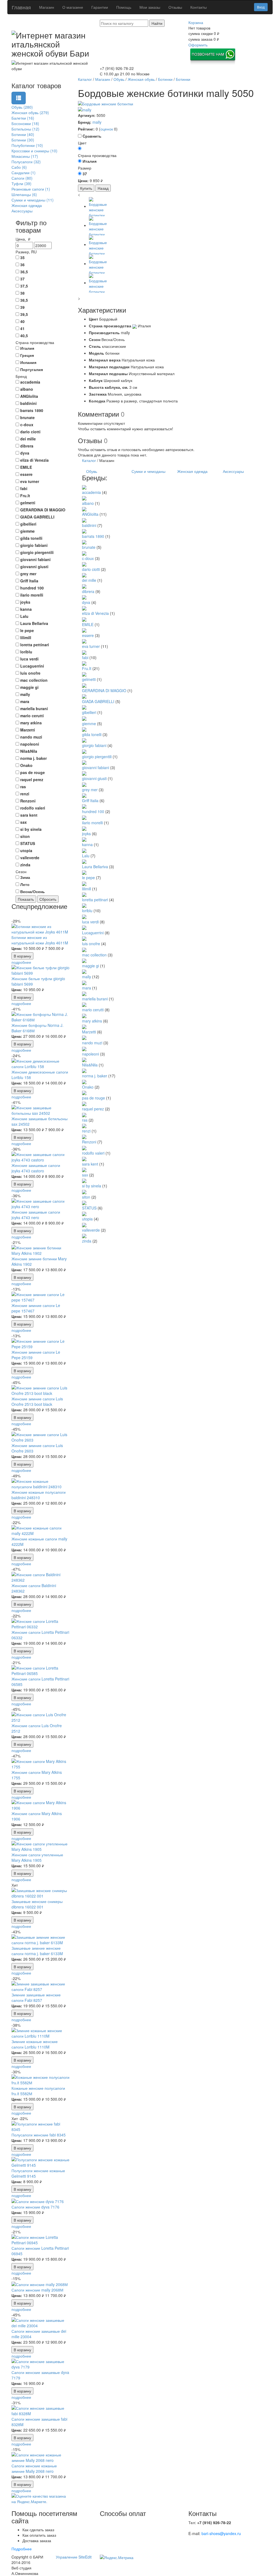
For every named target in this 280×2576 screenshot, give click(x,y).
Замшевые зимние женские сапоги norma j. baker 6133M (37, 1951)
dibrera (88, 591)
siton (86, 1197)
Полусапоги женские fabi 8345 (39, 2135)
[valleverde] (84, 1224)
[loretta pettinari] (84, 894)
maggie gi (91, 966)
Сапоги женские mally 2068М (37, 2290)
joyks (86, 834)
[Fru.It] (84, 663)
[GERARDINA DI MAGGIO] (84, 685)
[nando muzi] (84, 1037)
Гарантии (100, 7)
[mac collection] (84, 949)
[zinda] (84, 1235)
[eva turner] (84, 641)
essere (88, 635)
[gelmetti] (84, 674)
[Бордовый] (80, 148)
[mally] (85, 109)
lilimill (87, 889)
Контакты (199, 7)
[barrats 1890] (84, 531)
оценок (107, 129)
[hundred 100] (84, 806)
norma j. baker (95, 1076)
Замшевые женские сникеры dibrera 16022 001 (37, 1904)
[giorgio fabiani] (84, 740)
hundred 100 (93, 811)
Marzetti (89, 1032)
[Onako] (84, 1081)
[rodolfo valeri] (84, 1147)
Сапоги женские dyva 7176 (35, 2207)
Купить (86, 188)
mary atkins (92, 1021)
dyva (86, 602)
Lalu (86, 856)
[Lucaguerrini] (84, 927)
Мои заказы (150, 7)
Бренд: (85, 122)
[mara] (84, 982)
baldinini (89, 525)
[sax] (84, 1169)
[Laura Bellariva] (84, 861)
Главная (21, 7)
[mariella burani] (84, 993)
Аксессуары (233, 471)
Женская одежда (192, 471)
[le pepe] (84, 872)
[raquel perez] (84, 1103)
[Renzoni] (84, 1136)
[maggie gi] (84, 960)
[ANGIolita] (84, 509)
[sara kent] (84, 1158)
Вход (261, 7)
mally (97, 122)
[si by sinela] (84, 1180)
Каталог (89, 460)
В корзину (22, 956)
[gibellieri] (84, 707)
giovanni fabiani (96, 767)
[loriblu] (84, 905)
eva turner (91, 646)
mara (87, 988)
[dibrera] (84, 586)
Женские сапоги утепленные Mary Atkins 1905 (37, 1857)
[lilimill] (84, 883)
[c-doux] (84, 553)
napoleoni (91, 1054)
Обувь (92, 471)
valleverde (91, 1230)
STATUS (89, 1208)
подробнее (21, 962)
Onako (88, 1087)
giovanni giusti (94, 778)
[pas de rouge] (84, 1092)
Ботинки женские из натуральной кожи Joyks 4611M (40, 940)
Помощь (124, 7)
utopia (87, 1219)
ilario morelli (92, 823)
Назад (103, 188)
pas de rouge (94, 1098)
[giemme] (84, 718)
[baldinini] (84, 520)
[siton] (84, 1191)
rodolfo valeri (93, 1153)
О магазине (73, 7)
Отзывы (175, 7)
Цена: (17, 948)
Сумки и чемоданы (148, 471)
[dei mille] (84, 575)
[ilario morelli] (84, 817)
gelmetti (89, 679)
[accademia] (84, 487)
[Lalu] (84, 850)
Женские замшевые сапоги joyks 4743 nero (36, 1215)
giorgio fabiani (94, 745)
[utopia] (84, 1213)
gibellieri (89, 712)
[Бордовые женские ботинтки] (173, 104)
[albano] (84, 498)
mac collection (94, 955)
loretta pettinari (95, 900)
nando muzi (92, 1043)
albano (88, 503)
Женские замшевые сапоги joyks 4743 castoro (36, 1168)
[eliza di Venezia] (84, 608)
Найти (157, 23)
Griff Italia (90, 801)
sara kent (90, 1164)
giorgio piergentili (97, 757)
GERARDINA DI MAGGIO (104, 690)
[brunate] (84, 542)
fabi (85, 657)
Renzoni (89, 1142)
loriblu (87, 911)
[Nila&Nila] (84, 1059)
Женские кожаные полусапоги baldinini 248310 (39, 1495)
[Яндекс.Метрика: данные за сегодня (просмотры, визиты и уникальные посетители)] (117, 2557)
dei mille (89, 580)
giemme (89, 724)
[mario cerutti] (84, 1004)
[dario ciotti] (84, 564)
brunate (89, 547)
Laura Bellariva (95, 867)
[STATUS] (84, 1202)
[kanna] (84, 839)
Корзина (196, 22)
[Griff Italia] (84, 795)
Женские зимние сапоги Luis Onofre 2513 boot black (37, 1401)
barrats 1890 (93, 536)
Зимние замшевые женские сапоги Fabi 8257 (36, 1997)
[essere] (84, 630)
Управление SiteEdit (74, 2557)
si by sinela (92, 1186)
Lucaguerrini (93, 933)
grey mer (90, 790)
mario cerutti (93, 1010)
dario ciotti (91, 569)
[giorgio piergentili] (84, 751)
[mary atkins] (84, 1015)
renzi (86, 1131)
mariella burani (95, 999)
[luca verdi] (84, 916)
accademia (91, 492)
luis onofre (91, 944)
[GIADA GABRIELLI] (84, 696)
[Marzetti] (84, 1026)
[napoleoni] (84, 1048)
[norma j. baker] (84, 1070)
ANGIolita (90, 514)
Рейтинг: (86, 129)
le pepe (88, 878)
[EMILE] (84, 619)
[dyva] (84, 597)
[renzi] (84, 1125)
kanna (87, 844)
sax (85, 1175)
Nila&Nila (90, 1065)
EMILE (88, 624)
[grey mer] (84, 784)
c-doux (88, 558)
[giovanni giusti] (84, 773)
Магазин (47, 7)
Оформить (198, 45)
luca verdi (90, 922)
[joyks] (84, 828)
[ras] (84, 1114)
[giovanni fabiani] (84, 762)
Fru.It (87, 668)
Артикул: (87, 115)
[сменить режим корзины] (205, 22)
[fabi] (84, 652)
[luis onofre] (84, 938)
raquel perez (93, 1109)
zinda (87, 1241)
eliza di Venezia (95, 613)
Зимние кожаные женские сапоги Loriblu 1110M (35, 2044)
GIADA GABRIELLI (98, 701)
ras (85, 1120)
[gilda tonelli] (84, 729)
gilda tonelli (92, 734)
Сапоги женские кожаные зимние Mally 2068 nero (34, 2468)
